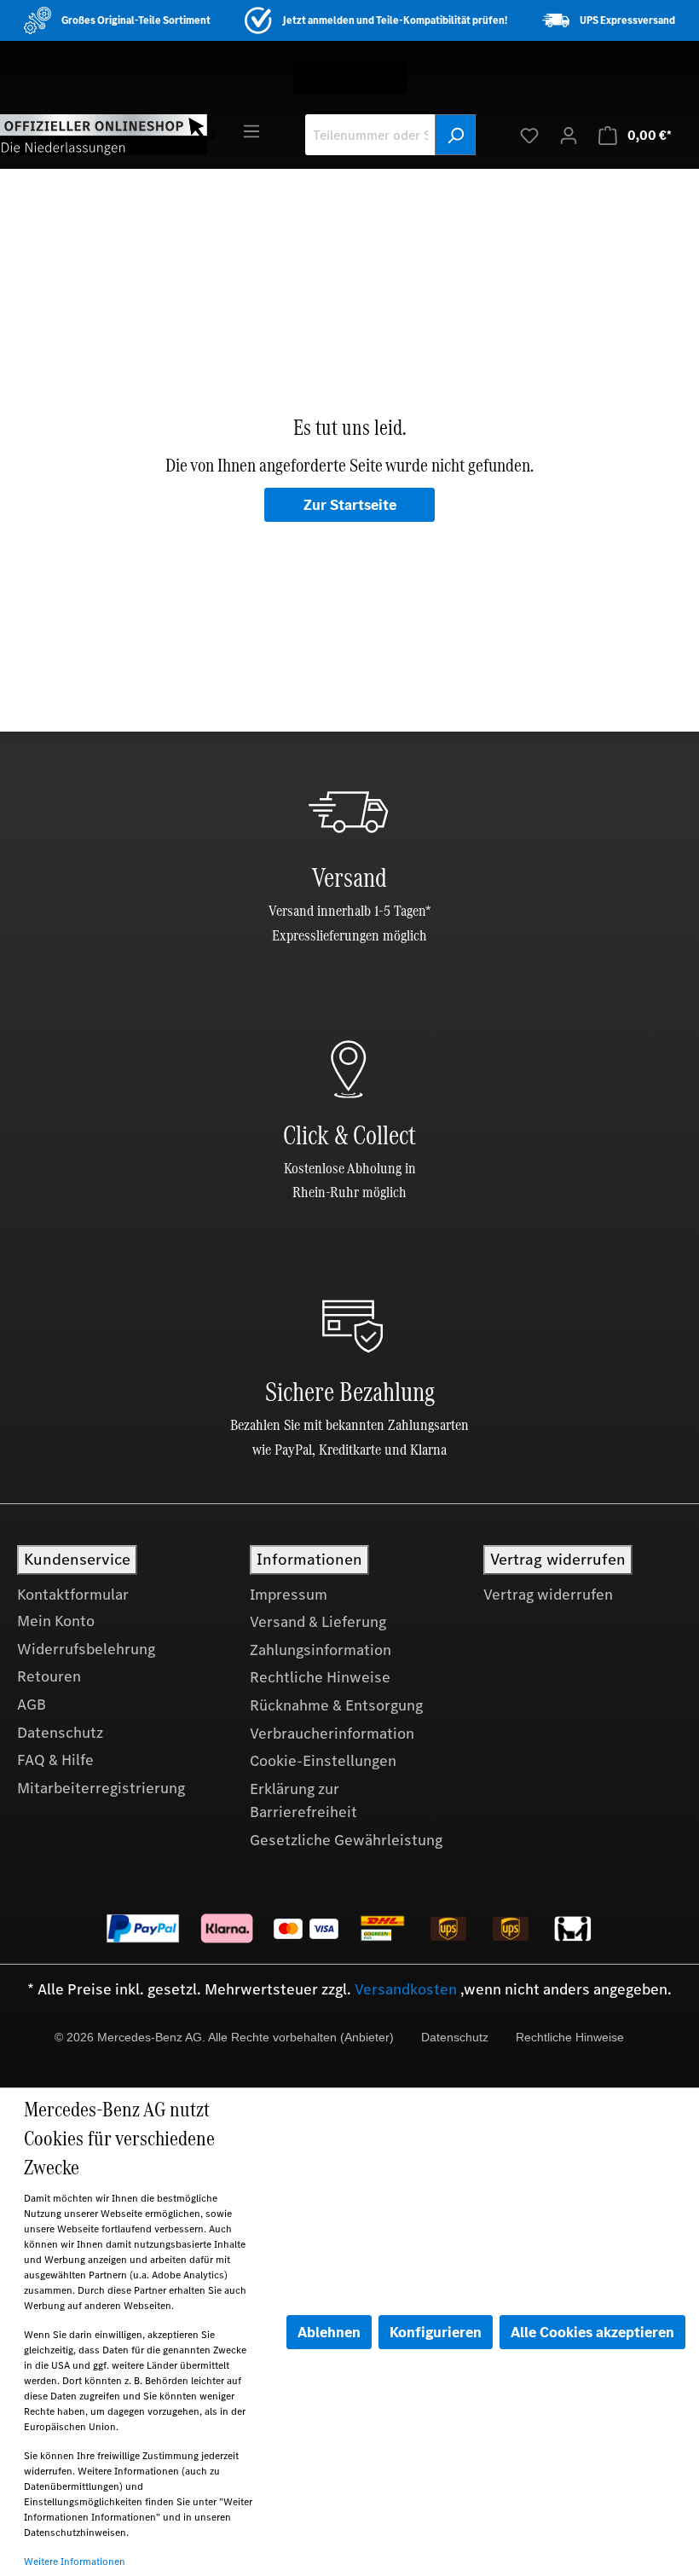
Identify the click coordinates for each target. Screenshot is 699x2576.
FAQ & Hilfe (55, 1760)
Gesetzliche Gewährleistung (346, 1840)
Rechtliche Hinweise (320, 1677)
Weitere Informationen (75, 2562)
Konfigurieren (436, 2332)
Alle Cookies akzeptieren (592, 2332)
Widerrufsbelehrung (86, 1649)
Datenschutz (60, 1733)
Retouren (49, 1676)
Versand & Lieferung (318, 1622)
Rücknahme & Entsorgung (336, 1705)
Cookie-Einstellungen (323, 1761)
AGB (32, 1705)
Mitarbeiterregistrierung (101, 1788)
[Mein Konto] (569, 135)
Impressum (289, 1595)
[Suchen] (455, 135)
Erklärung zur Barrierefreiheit (303, 1801)
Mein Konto (56, 1621)
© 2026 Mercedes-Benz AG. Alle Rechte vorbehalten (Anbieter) (224, 2037)
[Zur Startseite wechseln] (104, 134)
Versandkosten (406, 1989)
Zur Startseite (350, 505)
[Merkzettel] (529, 135)
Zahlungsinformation (321, 1650)
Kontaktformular (73, 1595)
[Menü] (251, 130)
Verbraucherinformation (332, 1734)
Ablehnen (329, 2332)
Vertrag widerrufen (548, 1595)
